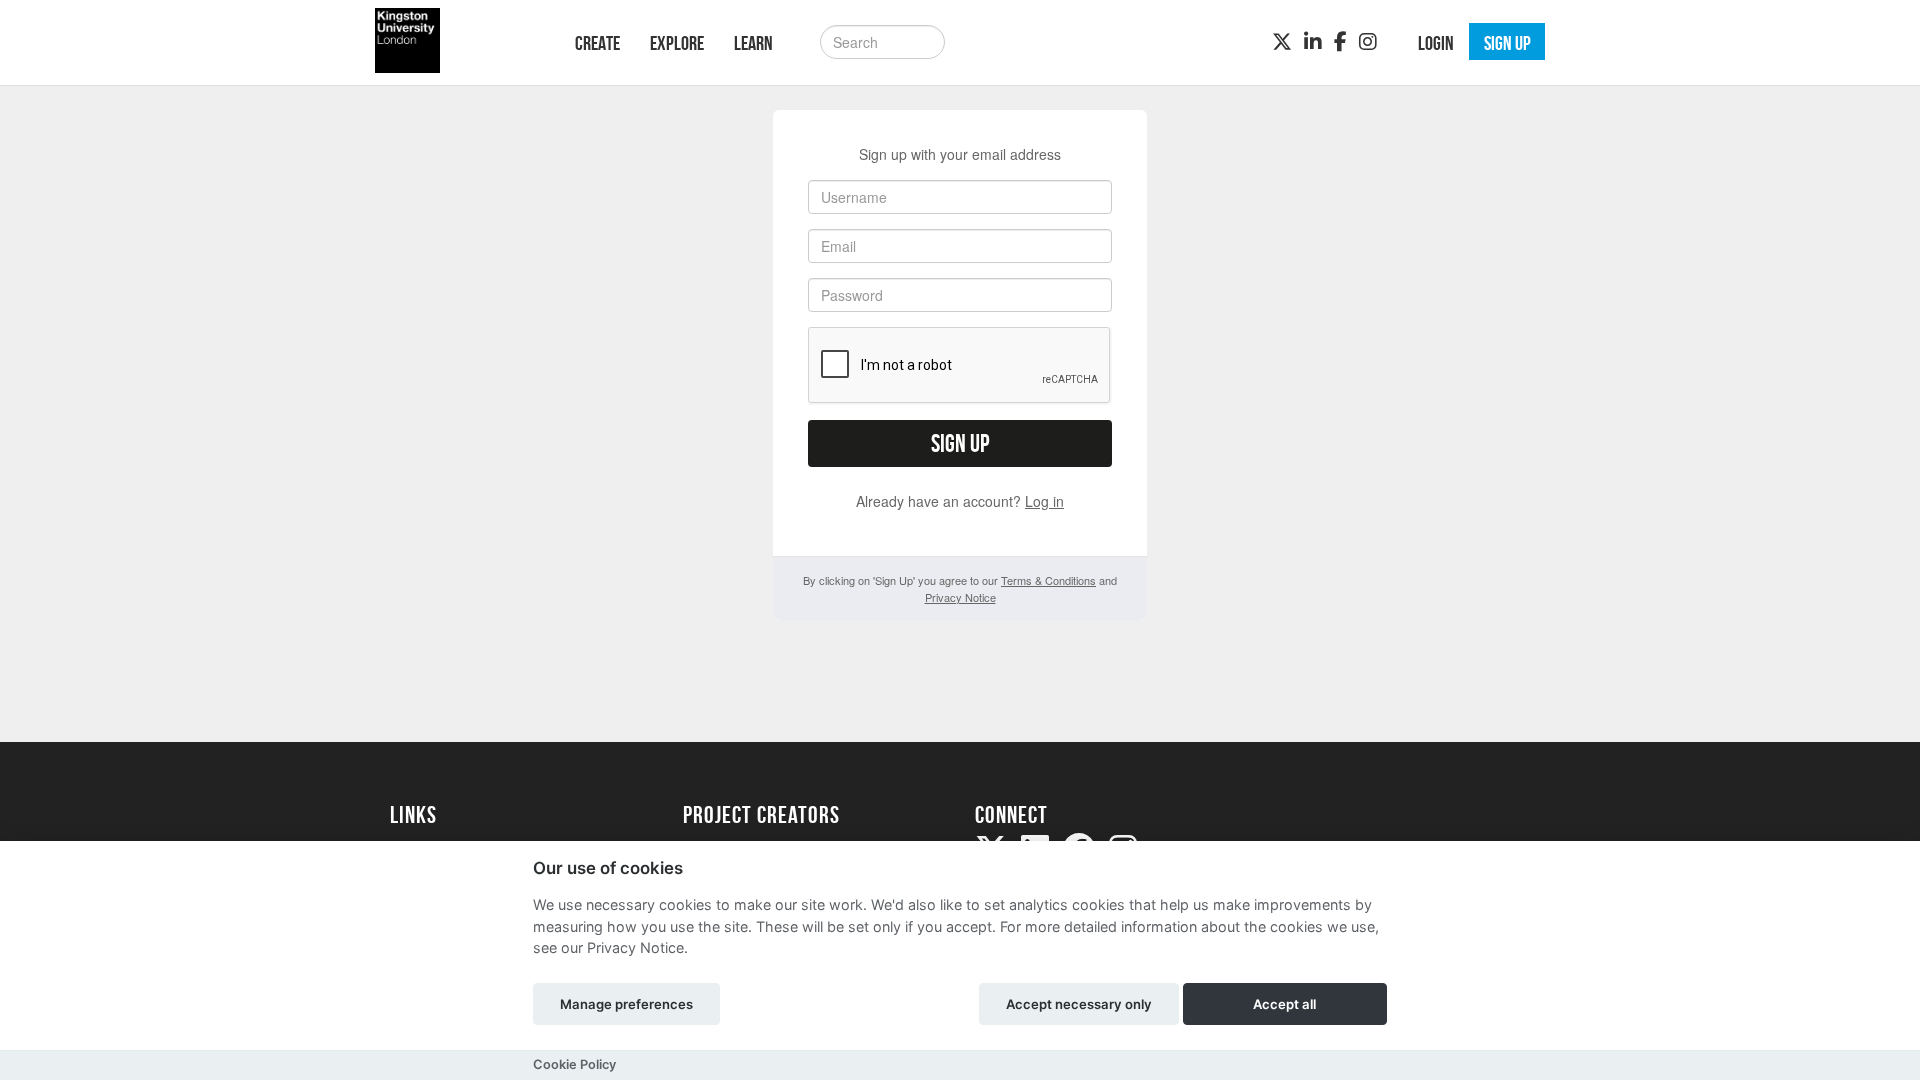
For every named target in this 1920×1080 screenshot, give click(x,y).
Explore (677, 43)
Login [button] (1436, 43)
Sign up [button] (1507, 43)
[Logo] (456, 40)
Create (597, 43)
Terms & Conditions (1048, 580)
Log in (1044, 501)
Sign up (960, 443)
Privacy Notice (960, 597)
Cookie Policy (574, 1064)
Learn (753, 43)
